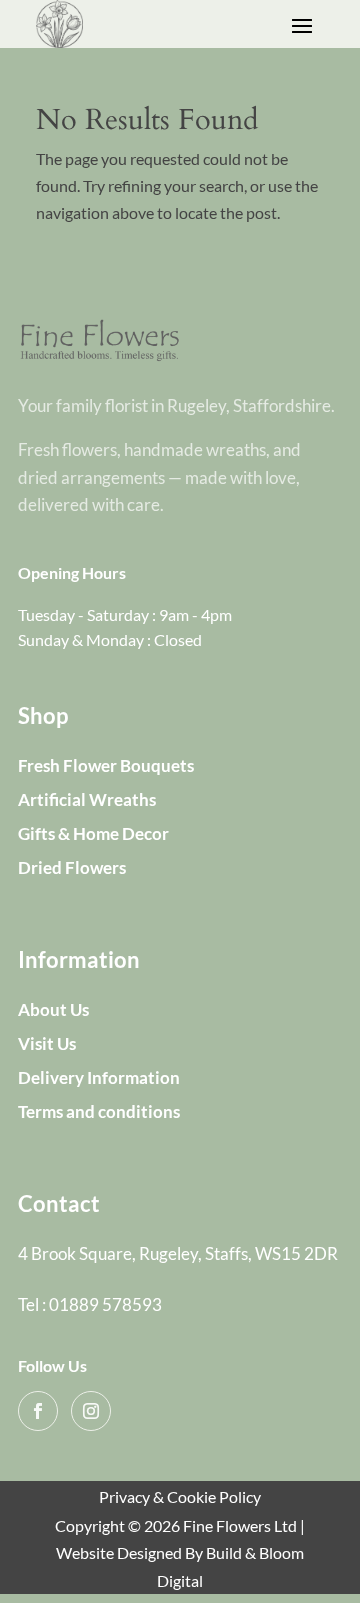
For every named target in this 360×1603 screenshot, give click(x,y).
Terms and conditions (99, 1111)
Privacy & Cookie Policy (180, 1496)
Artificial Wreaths (87, 799)
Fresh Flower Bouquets (106, 765)
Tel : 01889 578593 (90, 1304)
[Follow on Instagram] (91, 1411)
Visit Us (47, 1043)
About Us (53, 1009)
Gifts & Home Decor (93, 833)
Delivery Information (99, 1077)
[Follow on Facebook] (38, 1411)
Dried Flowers (72, 867)
